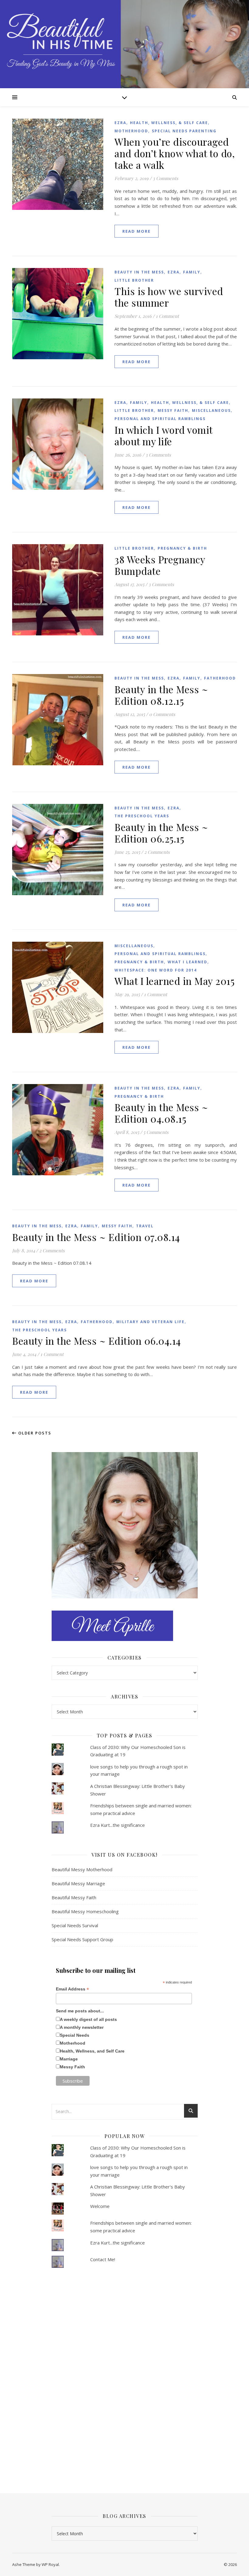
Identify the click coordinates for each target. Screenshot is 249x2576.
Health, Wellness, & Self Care (169, 123)
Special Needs (75, 2035)
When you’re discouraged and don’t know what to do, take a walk (175, 153)
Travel (145, 1226)
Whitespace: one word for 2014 (156, 970)
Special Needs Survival (75, 1925)
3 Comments (165, 178)
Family (192, 272)
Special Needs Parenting (184, 131)
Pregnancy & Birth (182, 548)
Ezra (120, 123)
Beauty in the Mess (139, 272)
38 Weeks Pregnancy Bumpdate (160, 565)
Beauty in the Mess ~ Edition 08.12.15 (161, 695)
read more (136, 231)
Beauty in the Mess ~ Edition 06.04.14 (97, 1341)
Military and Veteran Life (150, 1322)
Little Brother (134, 280)
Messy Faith (173, 410)
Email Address (72, 1989)
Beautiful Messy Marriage (78, 1883)
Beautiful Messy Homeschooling (85, 1911)
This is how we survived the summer (169, 297)
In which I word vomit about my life (164, 435)
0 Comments (162, 714)
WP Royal (50, 2564)
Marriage (69, 2059)
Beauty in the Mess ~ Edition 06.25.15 (161, 833)
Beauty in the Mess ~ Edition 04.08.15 (161, 1113)
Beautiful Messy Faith (74, 1897)
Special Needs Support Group (82, 1939)
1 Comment (167, 316)
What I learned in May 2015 (174, 981)
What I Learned (188, 962)
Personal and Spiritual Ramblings (160, 419)
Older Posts (34, 1433)
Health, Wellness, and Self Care (92, 2051)
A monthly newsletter (82, 2027)
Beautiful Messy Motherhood (82, 1869)
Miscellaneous (211, 410)
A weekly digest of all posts (88, 2019)
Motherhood (131, 131)
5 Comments (156, 1132)
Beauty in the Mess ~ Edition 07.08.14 (96, 1237)
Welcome (100, 2206)
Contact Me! (103, 2259)
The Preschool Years (142, 816)
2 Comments (157, 852)
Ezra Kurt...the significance (118, 1825)
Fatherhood (220, 678)
